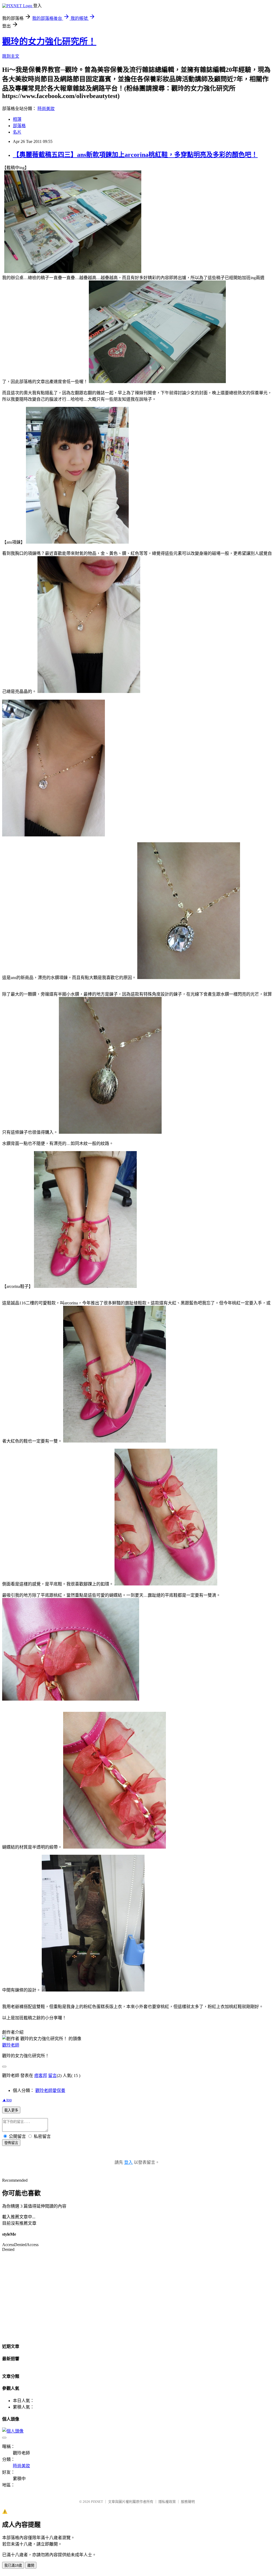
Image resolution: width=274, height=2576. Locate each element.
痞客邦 (41, 2076)
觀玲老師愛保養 (50, 2090)
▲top (7, 2100)
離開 (31, 2565)
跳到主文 (11, 56)
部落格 (19, 126)
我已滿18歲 (13, 2565)
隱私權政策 (167, 2502)
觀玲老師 (11, 2045)
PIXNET (97, 2502)
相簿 (17, 119)
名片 (17, 132)
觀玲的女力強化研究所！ (49, 41)
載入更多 (11, 2110)
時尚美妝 (46, 109)
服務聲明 (188, 2502)
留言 (52, 2076)
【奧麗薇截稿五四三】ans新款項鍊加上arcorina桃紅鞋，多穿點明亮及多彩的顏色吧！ (135, 155)
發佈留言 (11, 2143)
